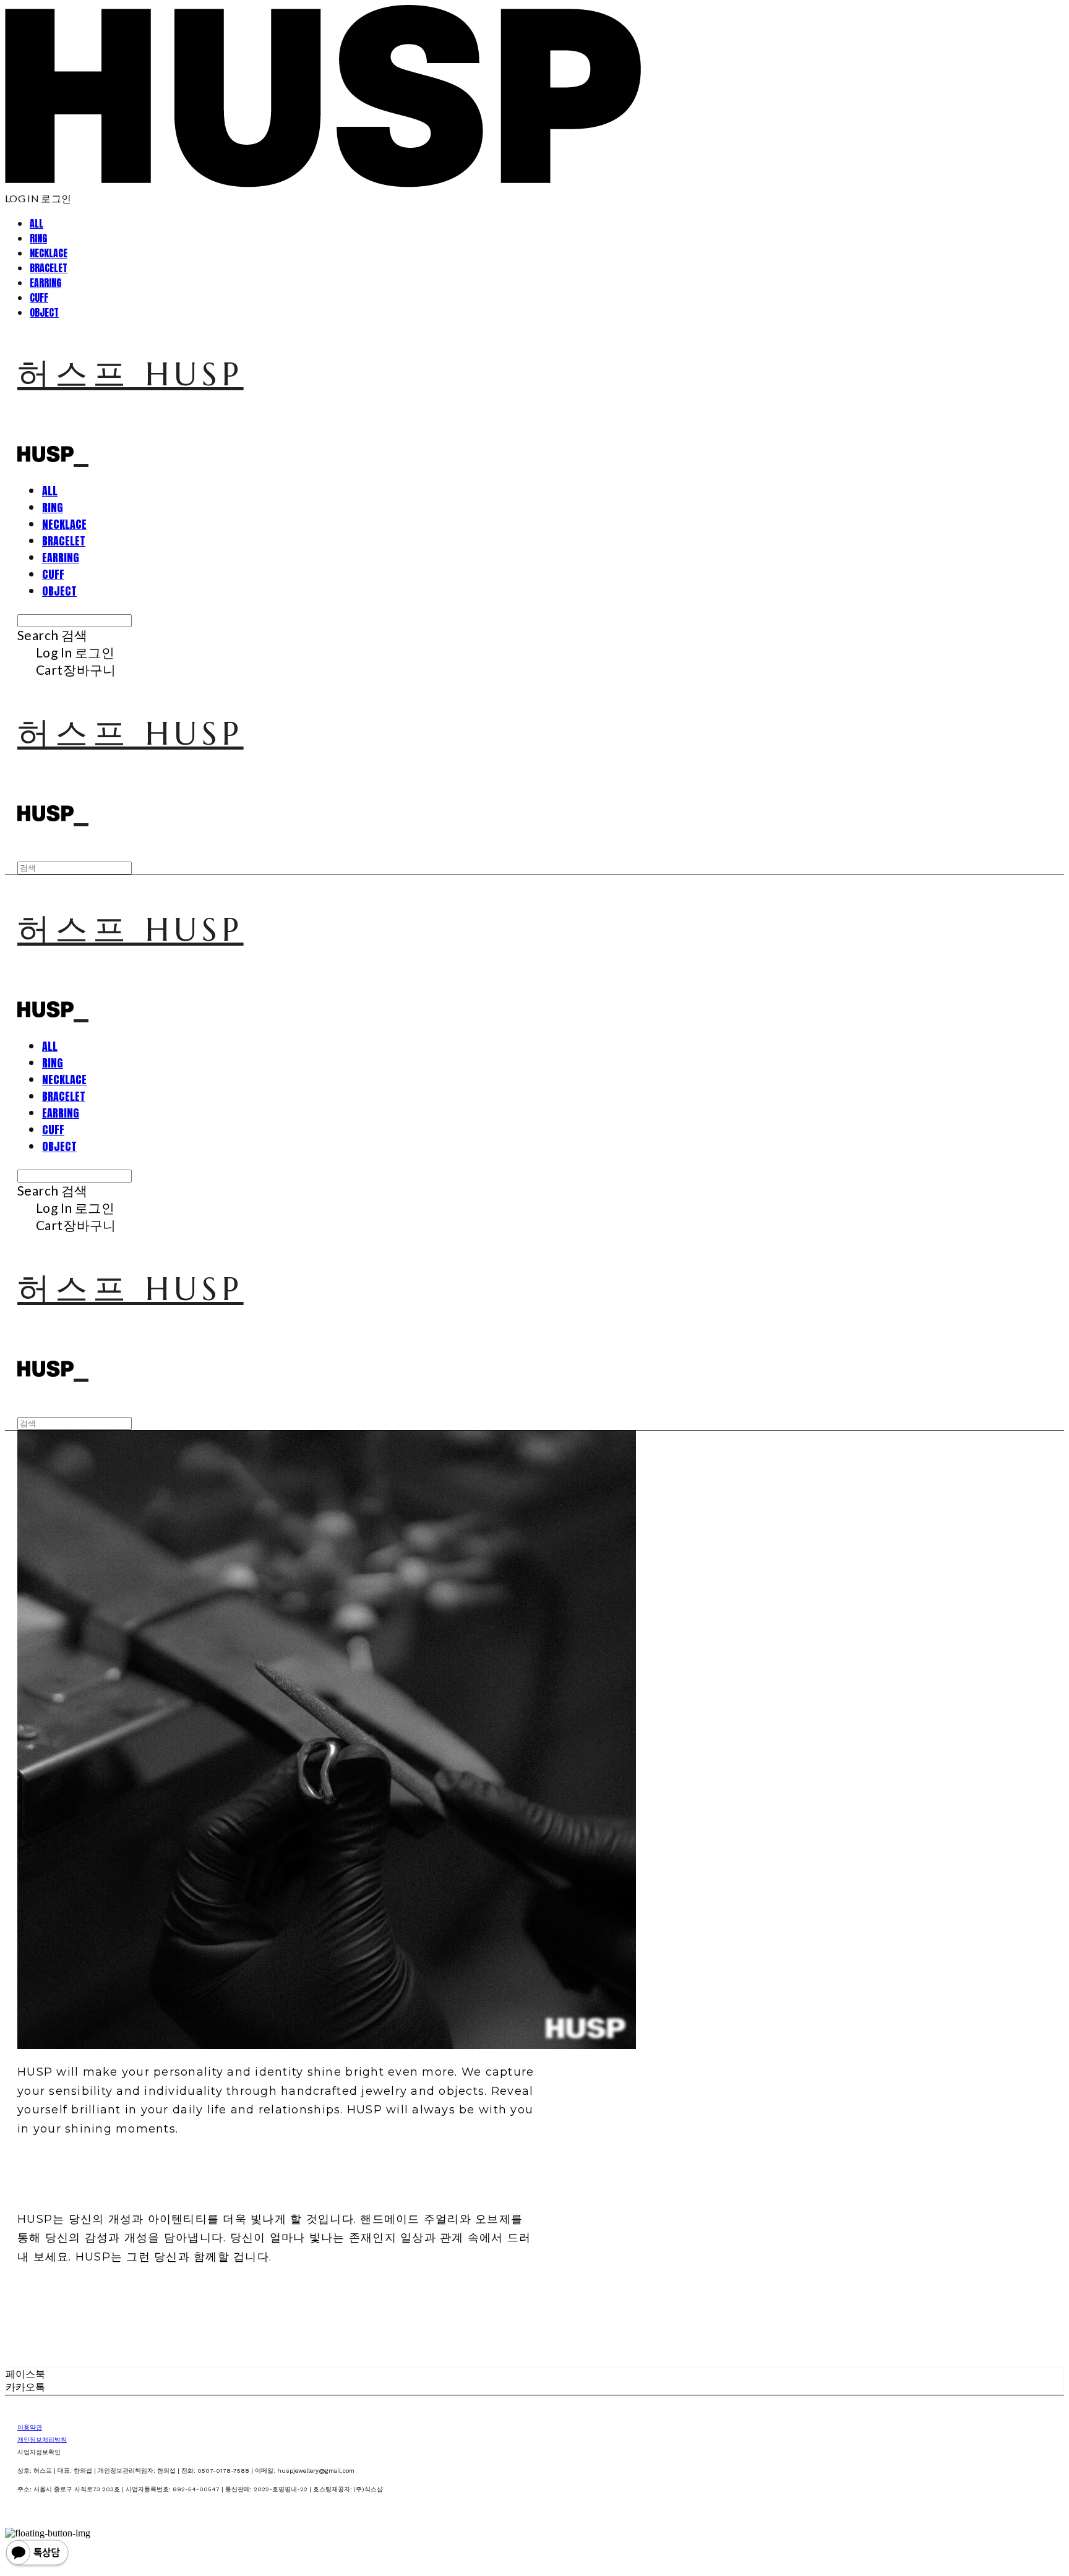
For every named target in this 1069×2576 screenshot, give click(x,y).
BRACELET (49, 268)
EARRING (45, 283)
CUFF (39, 297)
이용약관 (30, 2427)
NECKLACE (49, 253)
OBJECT (44, 312)
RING (38, 238)
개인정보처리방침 (42, 2440)
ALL (36, 223)
